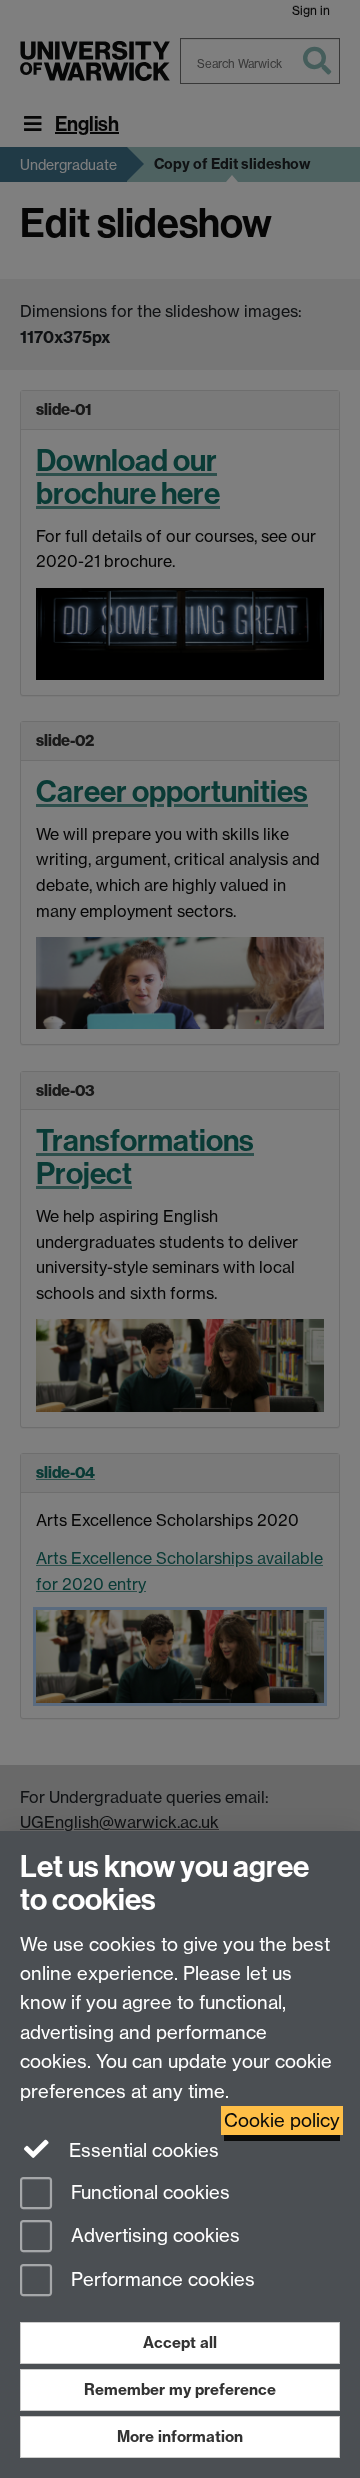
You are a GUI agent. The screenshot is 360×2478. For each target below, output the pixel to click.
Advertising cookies (153, 2236)
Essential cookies (141, 2150)
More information (180, 2436)
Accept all (180, 2342)
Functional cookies (148, 2192)
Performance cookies (160, 2280)
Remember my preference (180, 2389)
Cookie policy (282, 2120)
